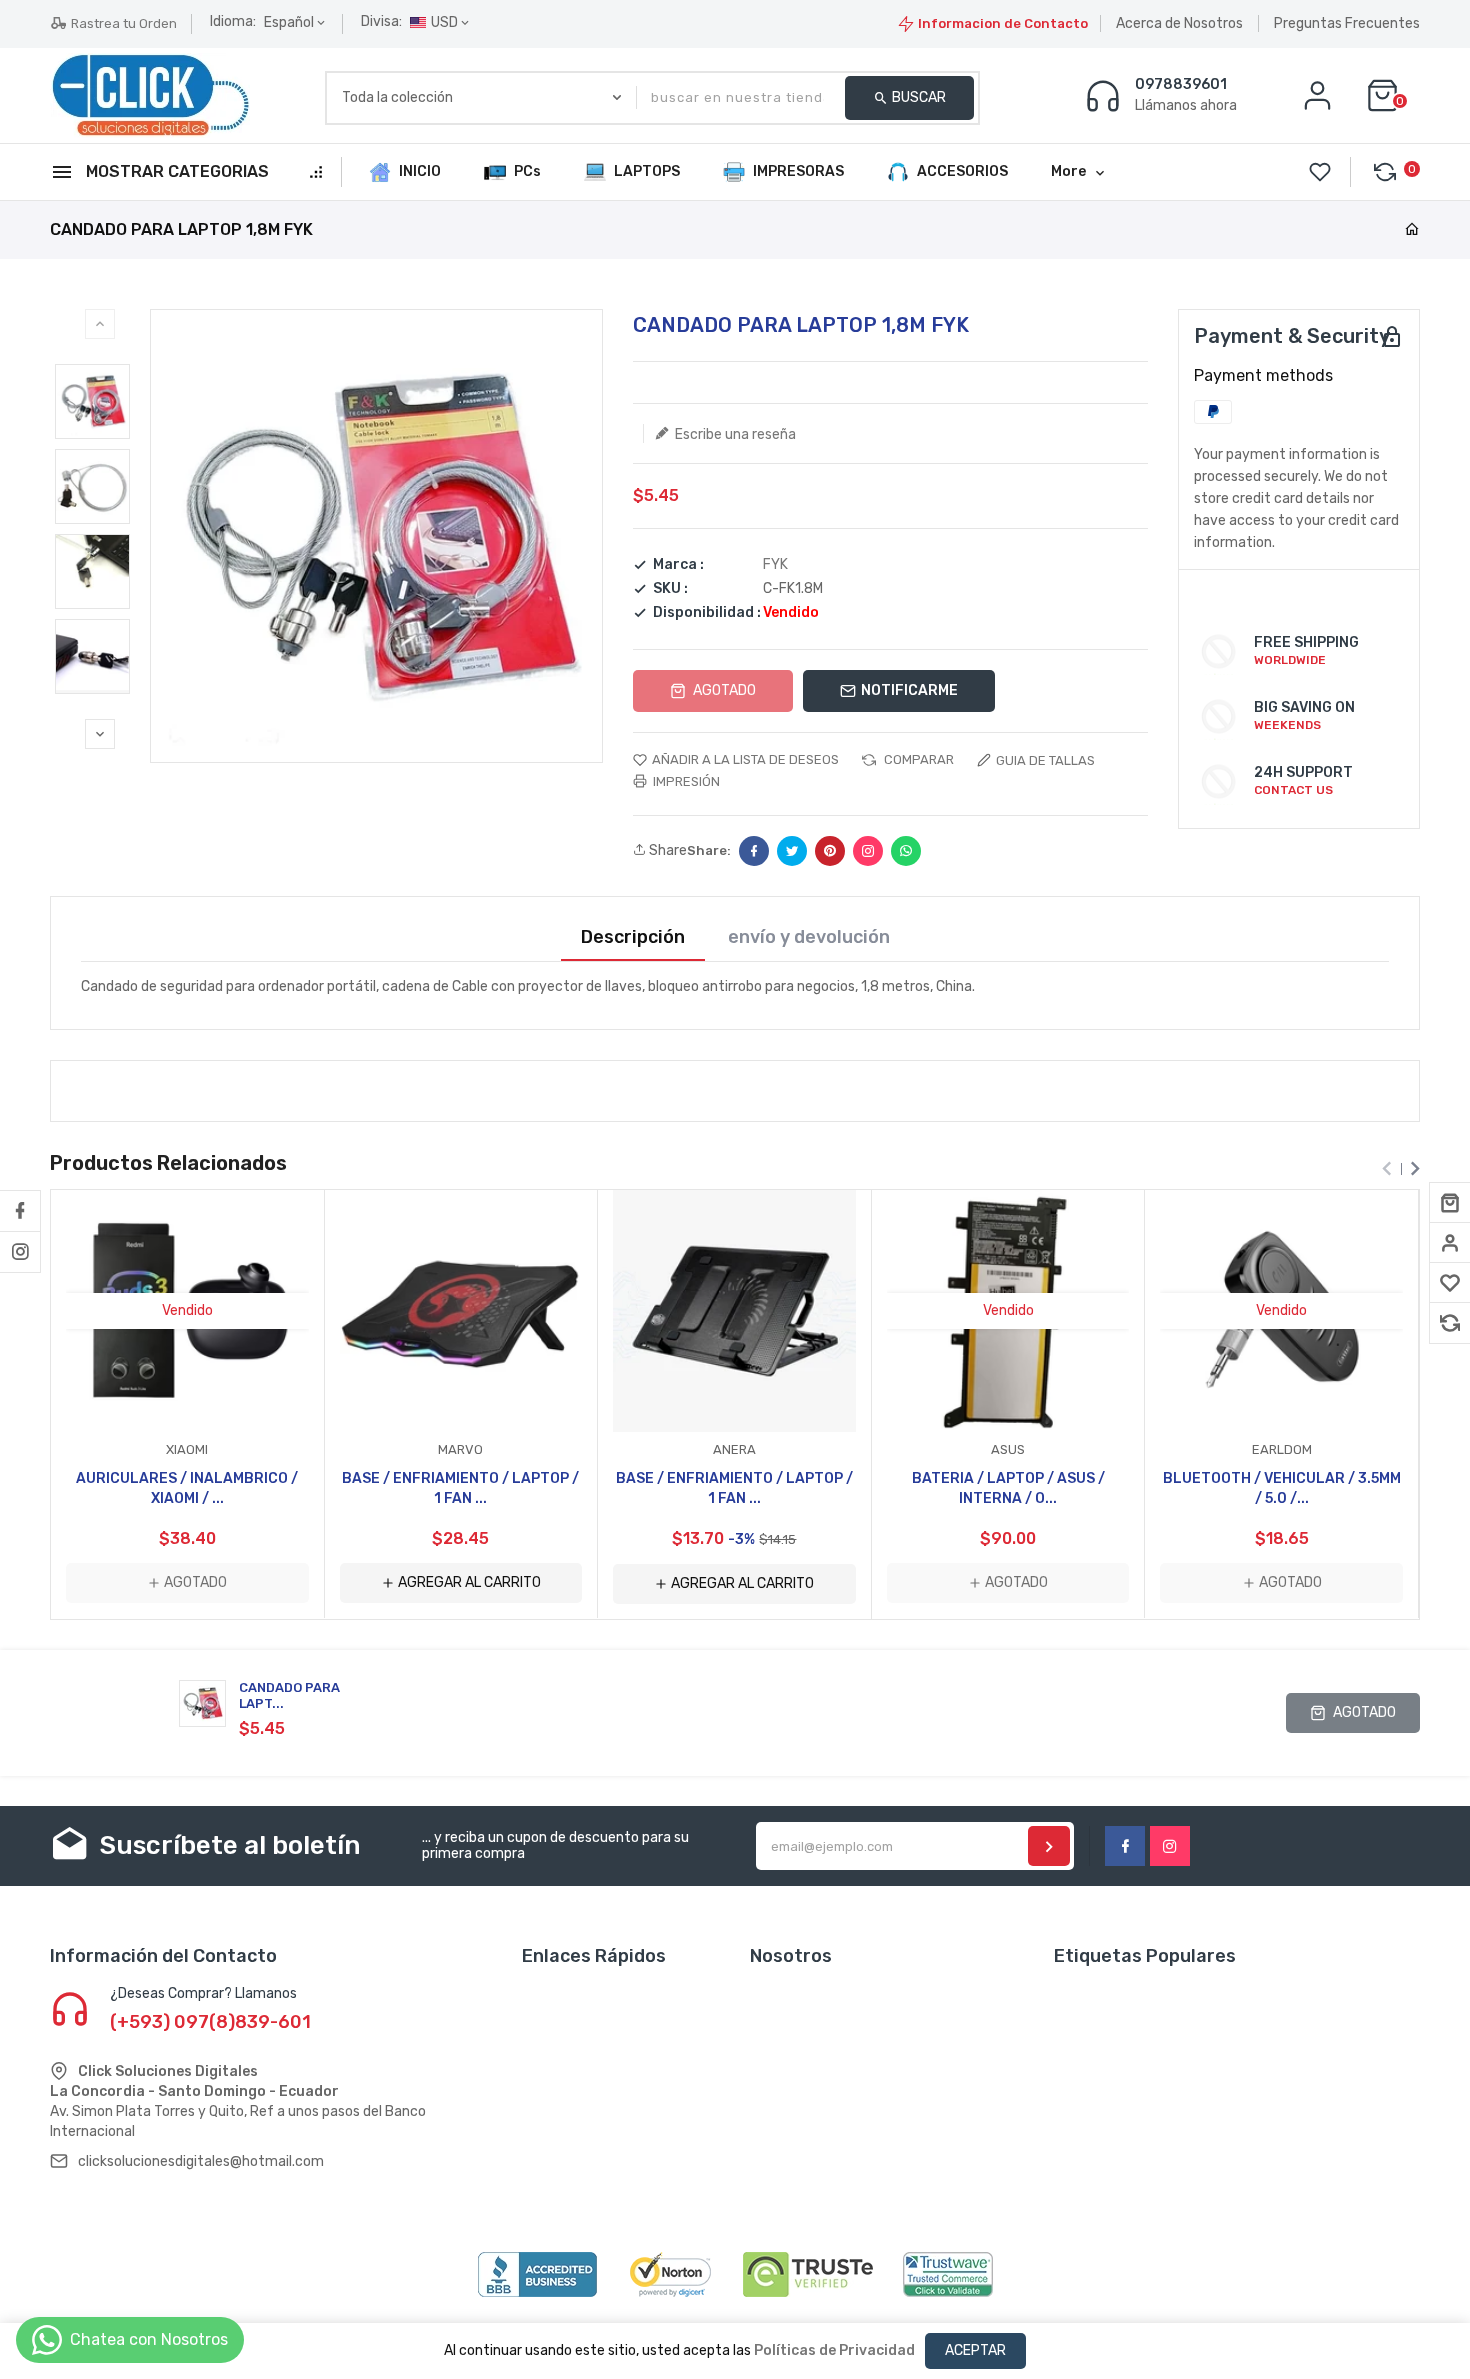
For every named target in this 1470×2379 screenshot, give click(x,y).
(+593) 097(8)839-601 (210, 2022)
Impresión (685, 781)
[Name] (1049, 1846)
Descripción (633, 937)
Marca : (678, 565)
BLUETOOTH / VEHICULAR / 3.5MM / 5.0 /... (1282, 1488)
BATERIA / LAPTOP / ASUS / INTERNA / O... (1008, 1488)
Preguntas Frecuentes (1347, 23)
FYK (775, 564)
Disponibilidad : (707, 613)
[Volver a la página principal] (1412, 230)
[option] (92, 401)
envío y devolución (809, 937)
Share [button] (666, 851)
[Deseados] (1450, 1283)
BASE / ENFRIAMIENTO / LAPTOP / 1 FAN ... (460, 1488)
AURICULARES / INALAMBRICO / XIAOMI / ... (187, 1488)
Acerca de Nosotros (1179, 23)
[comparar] (1450, 1323)
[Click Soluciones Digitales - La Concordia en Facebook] (20, 1211)
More (1068, 171)
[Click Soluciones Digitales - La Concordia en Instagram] (20, 1252)
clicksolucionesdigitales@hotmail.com (201, 2161)
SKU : (670, 589)
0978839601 (1181, 85)
